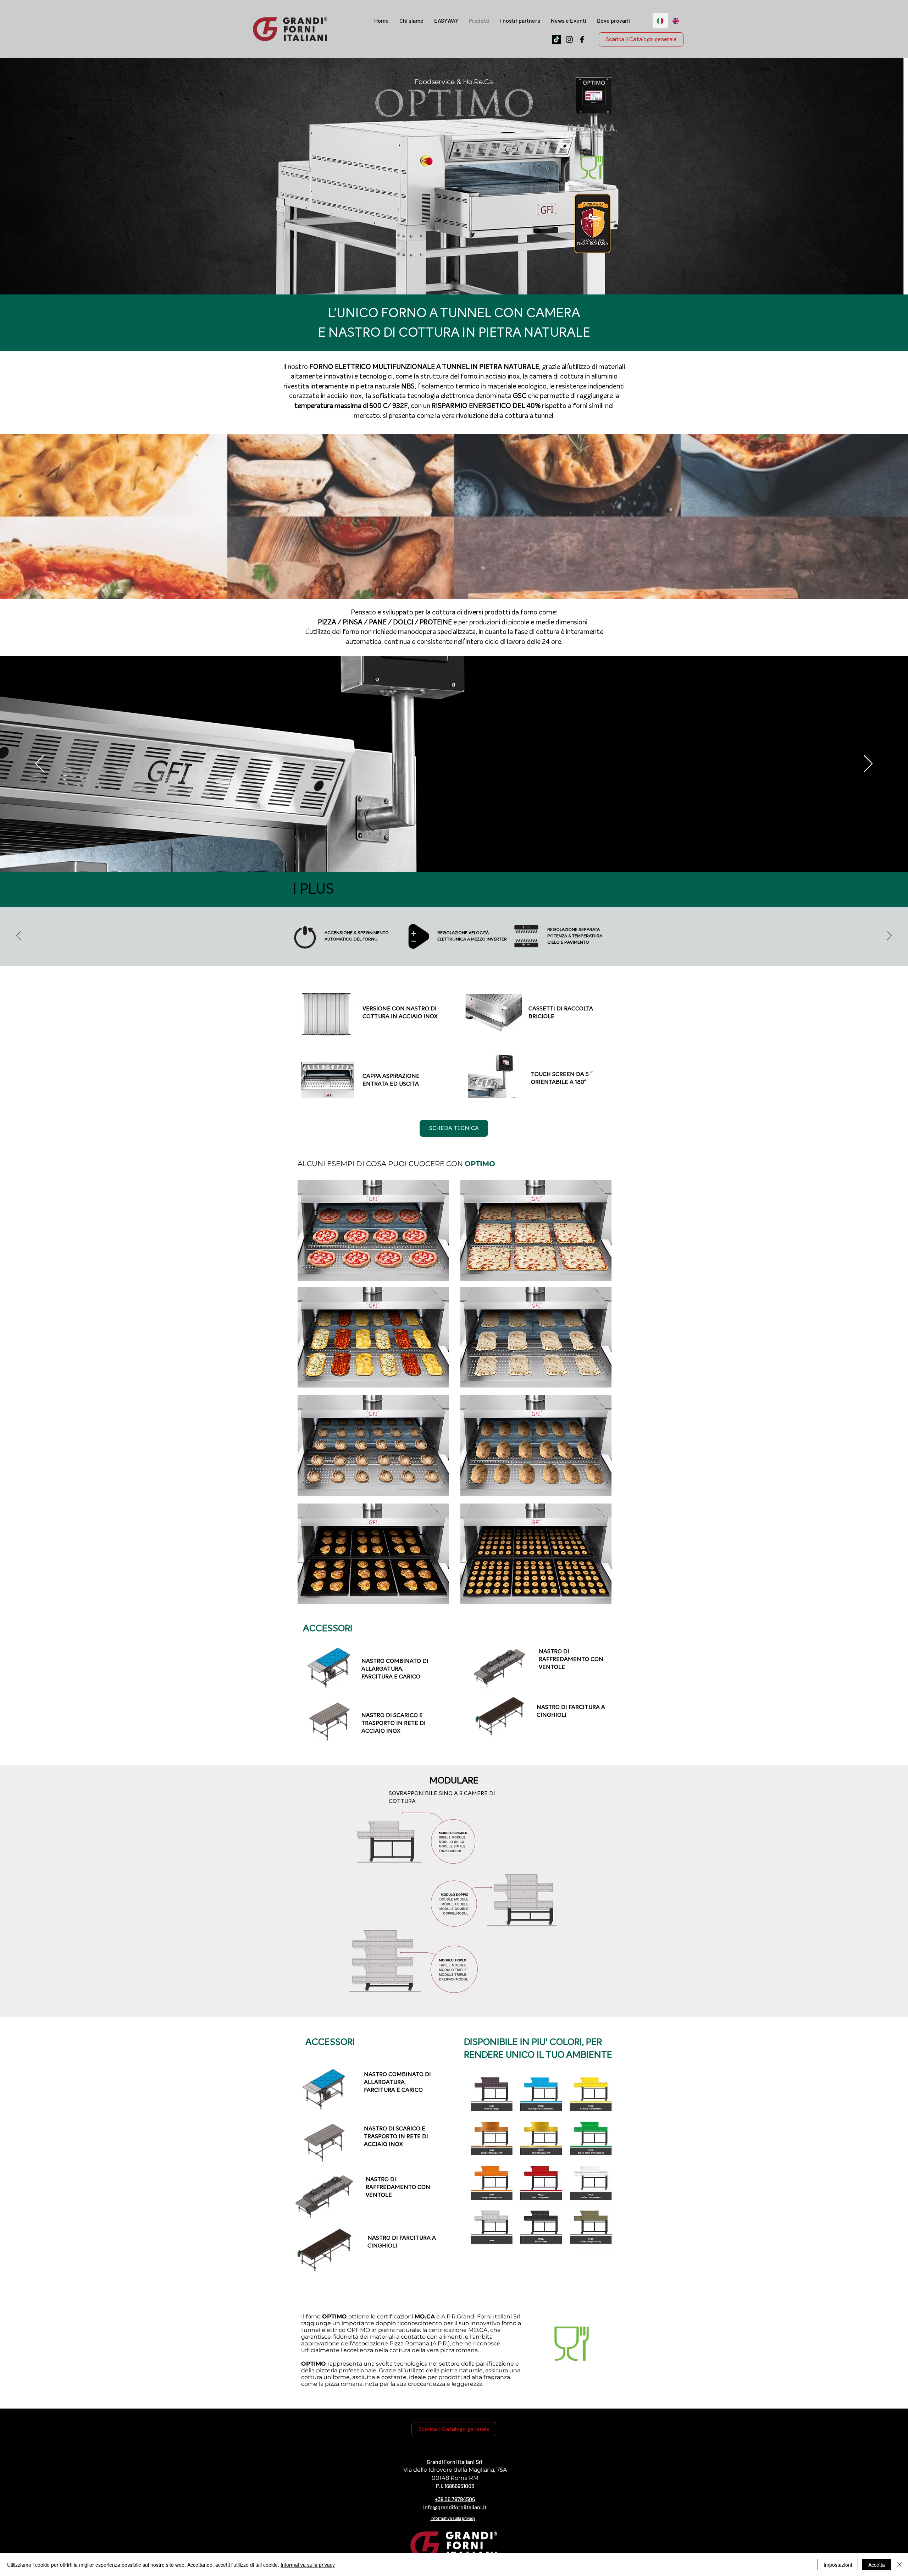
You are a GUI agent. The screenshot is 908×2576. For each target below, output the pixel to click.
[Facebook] (582, 39)
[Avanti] (868, 764)
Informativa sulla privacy (308, 2565)
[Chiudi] (899, 2565)
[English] (676, 21)
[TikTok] (557, 39)
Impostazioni (838, 2565)
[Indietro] (40, 764)
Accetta (877, 2565)
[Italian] (660, 21)
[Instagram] (569, 39)
